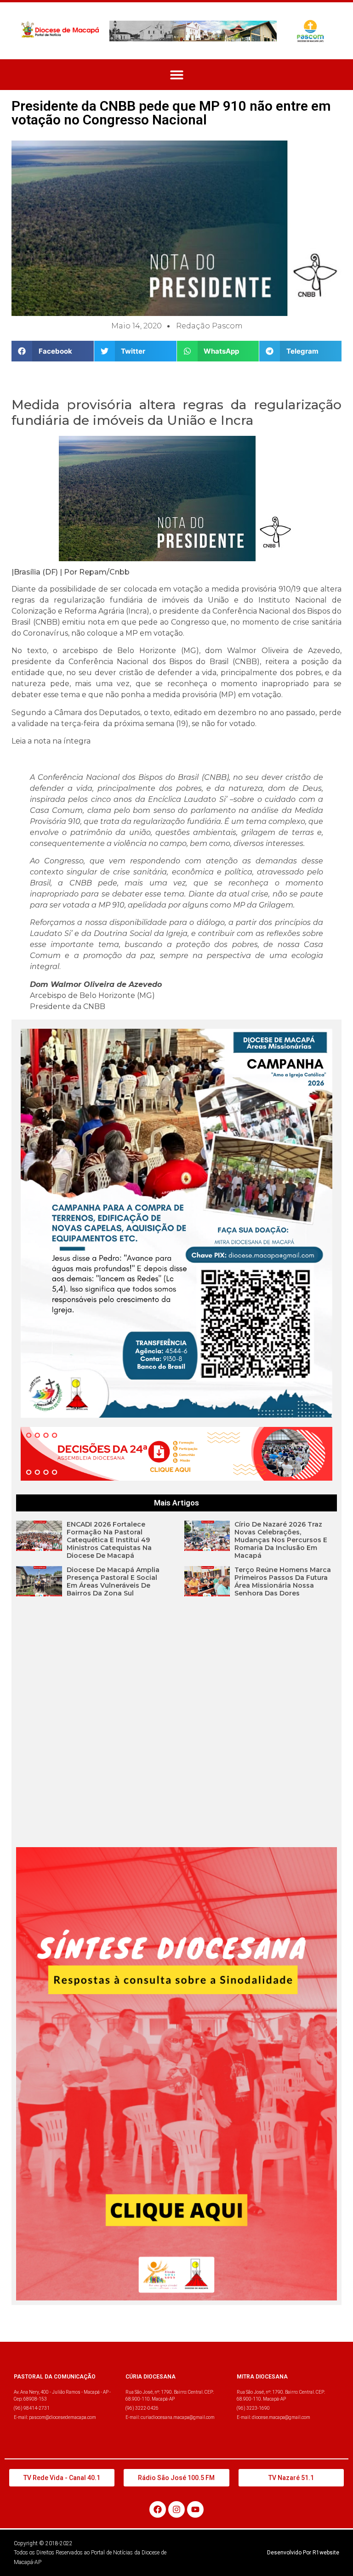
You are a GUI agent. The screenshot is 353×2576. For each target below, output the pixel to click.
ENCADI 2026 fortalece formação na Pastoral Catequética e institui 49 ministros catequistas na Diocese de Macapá (109, 1540)
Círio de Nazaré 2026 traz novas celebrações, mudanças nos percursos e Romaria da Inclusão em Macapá (281, 1540)
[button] (177, 75)
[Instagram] (176, 2509)
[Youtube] (195, 2509)
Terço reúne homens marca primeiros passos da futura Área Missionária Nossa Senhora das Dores (283, 1581)
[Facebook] (158, 2509)
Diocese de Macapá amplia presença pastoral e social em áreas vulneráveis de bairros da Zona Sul (113, 1581)
